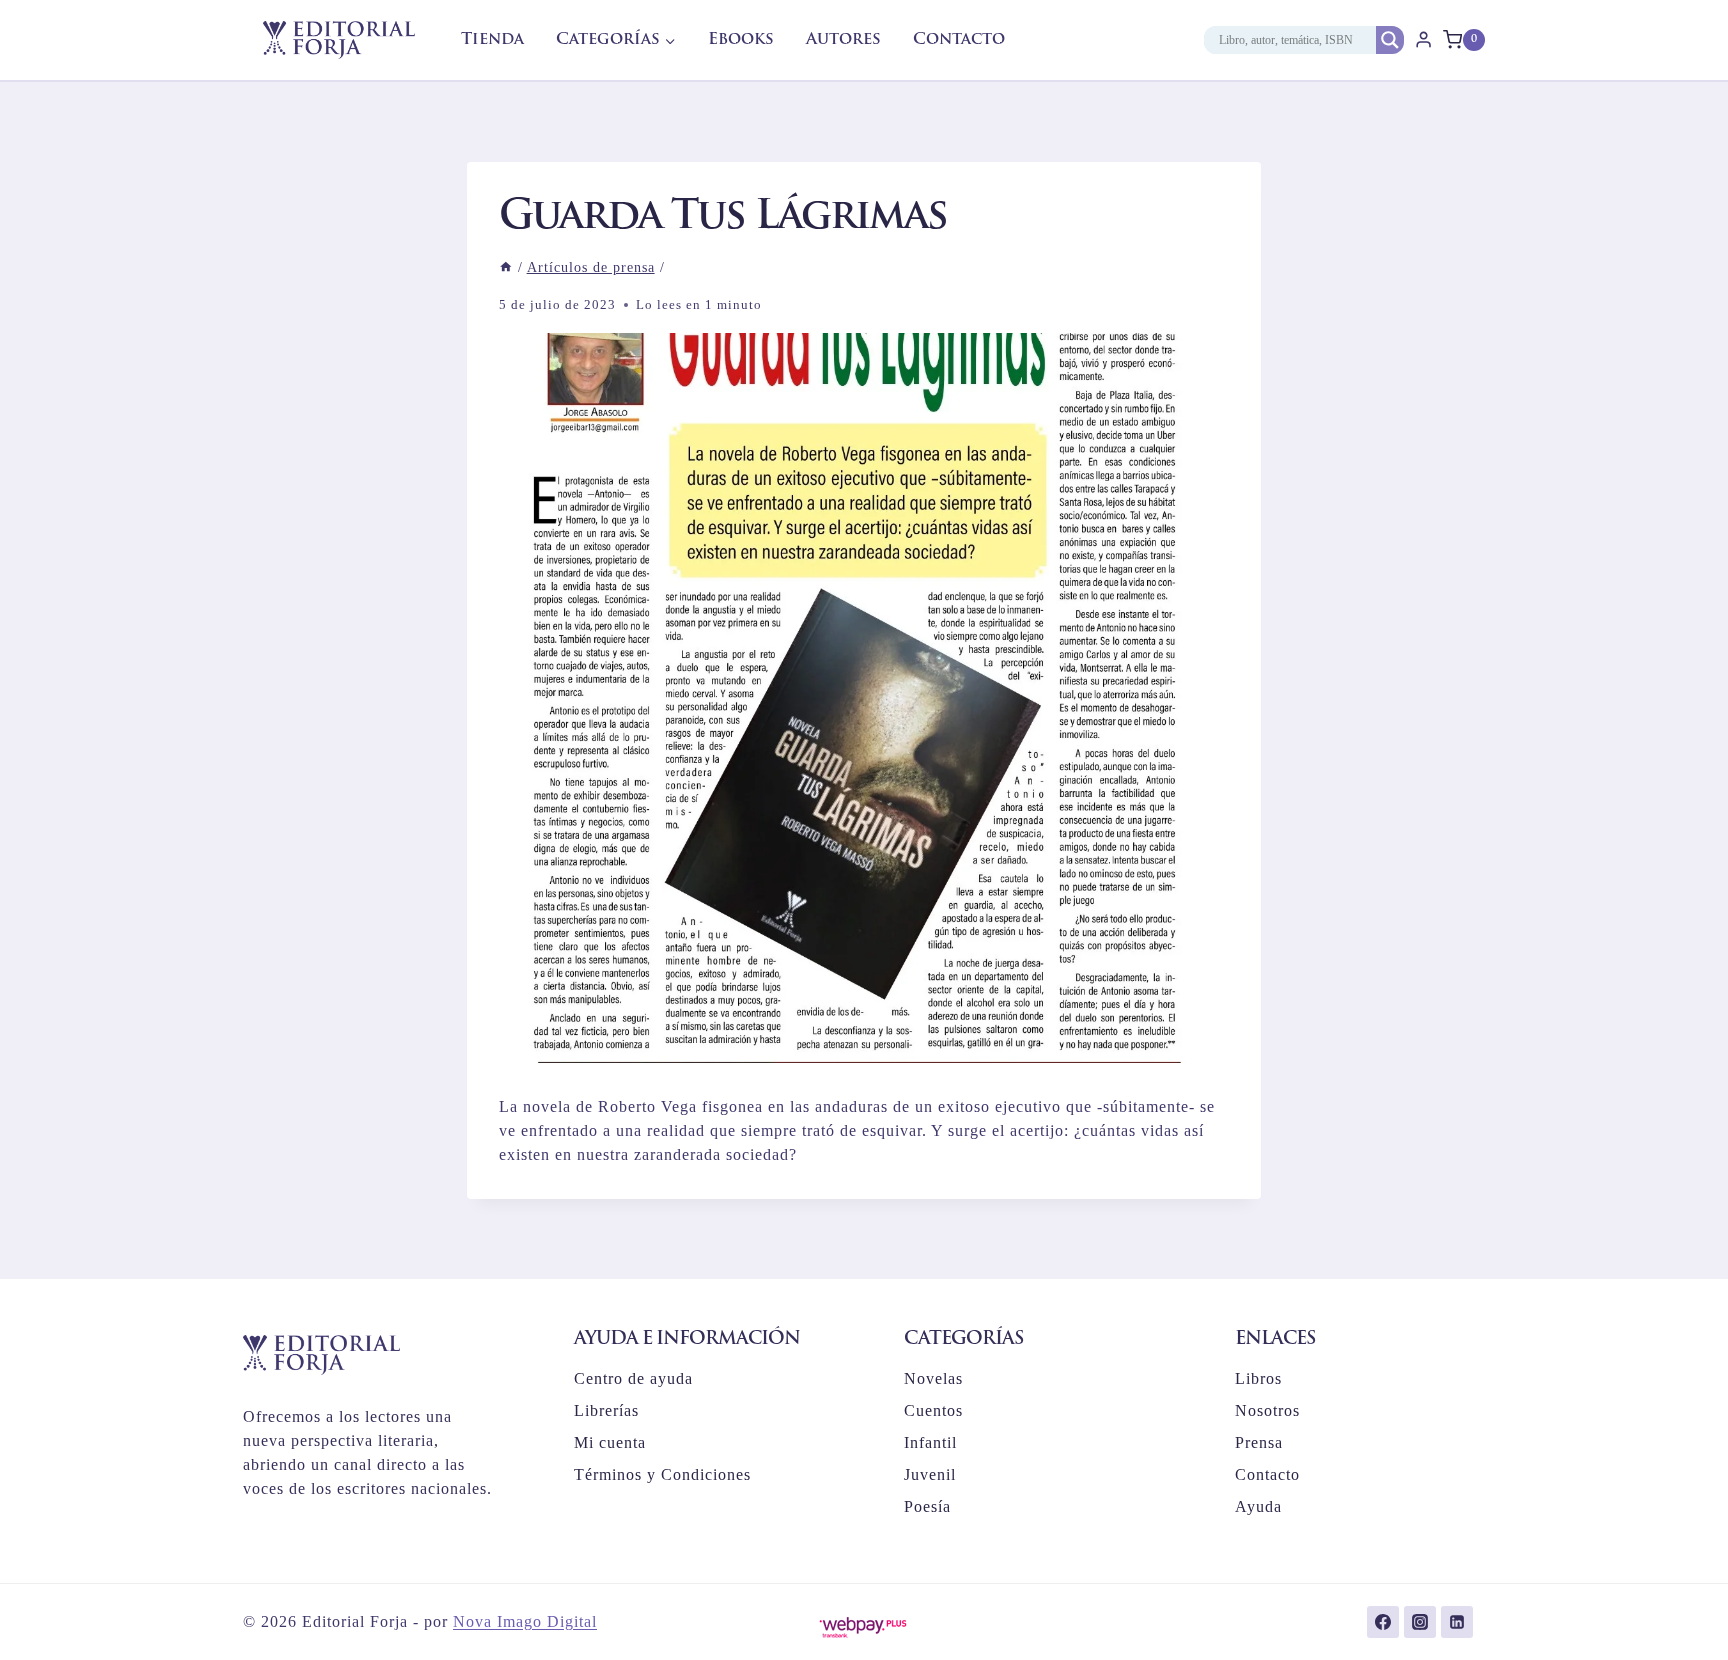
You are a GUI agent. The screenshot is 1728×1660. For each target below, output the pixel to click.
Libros (1258, 1378)
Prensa (1259, 1442)
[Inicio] (506, 267)
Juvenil (930, 1474)
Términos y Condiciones (662, 1474)
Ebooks (741, 40)
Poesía (927, 1506)
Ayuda (1258, 1506)
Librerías (606, 1410)
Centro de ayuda (633, 1378)
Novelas (933, 1378)
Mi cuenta (610, 1442)
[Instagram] (1420, 1622)
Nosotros (1267, 1410)
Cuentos (933, 1410)
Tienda (492, 40)
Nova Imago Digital (525, 1621)
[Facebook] (1383, 1622)
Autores (843, 40)
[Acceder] (1423, 40)
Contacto (959, 40)
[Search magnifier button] (1390, 40)
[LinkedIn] (1457, 1622)
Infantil (930, 1442)
